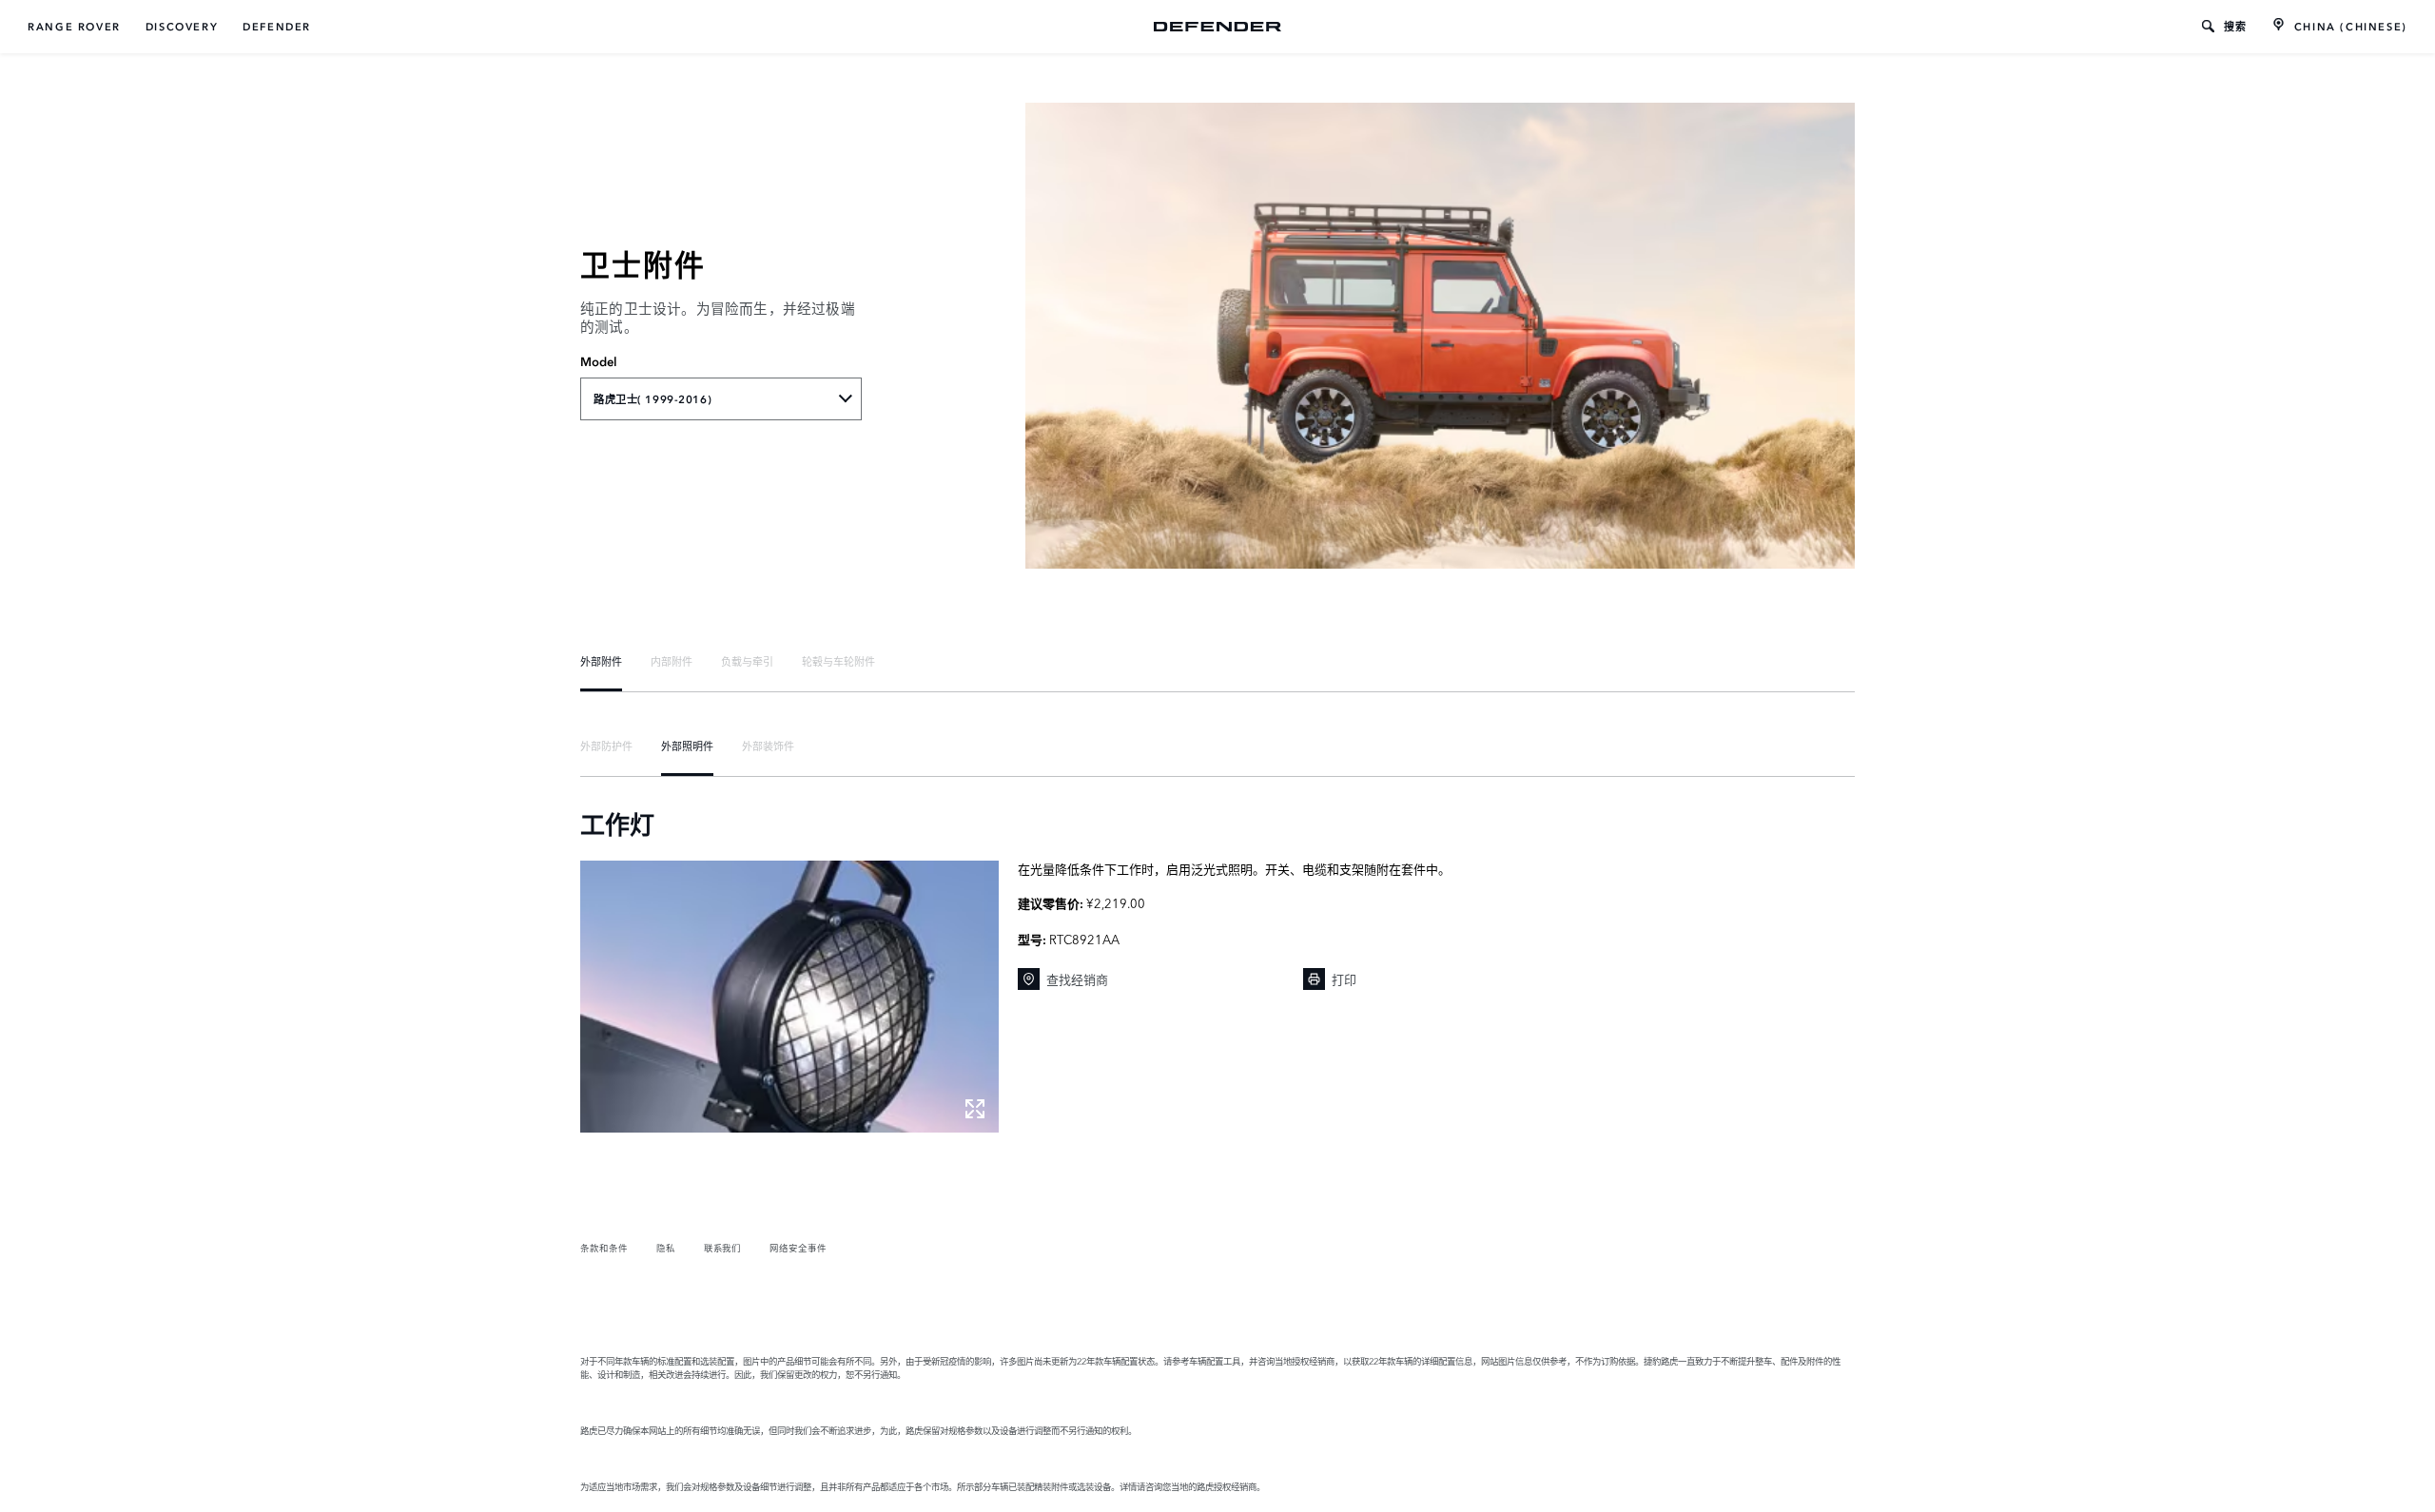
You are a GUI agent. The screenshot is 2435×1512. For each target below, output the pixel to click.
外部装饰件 (768, 746)
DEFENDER (277, 27)
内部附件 (672, 661)
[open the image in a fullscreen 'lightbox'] (789, 997)
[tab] (601, 661)
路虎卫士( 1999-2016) (653, 399)
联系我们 (723, 1247)
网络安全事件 (798, 1247)
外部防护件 (606, 746)
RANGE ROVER (74, 27)
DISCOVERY (182, 27)
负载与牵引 (747, 661)
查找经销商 (1077, 979)
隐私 (666, 1247)
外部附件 (601, 661)
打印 (1344, 979)
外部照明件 (687, 746)
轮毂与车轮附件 (838, 661)
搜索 (2236, 27)
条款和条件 (604, 1247)
